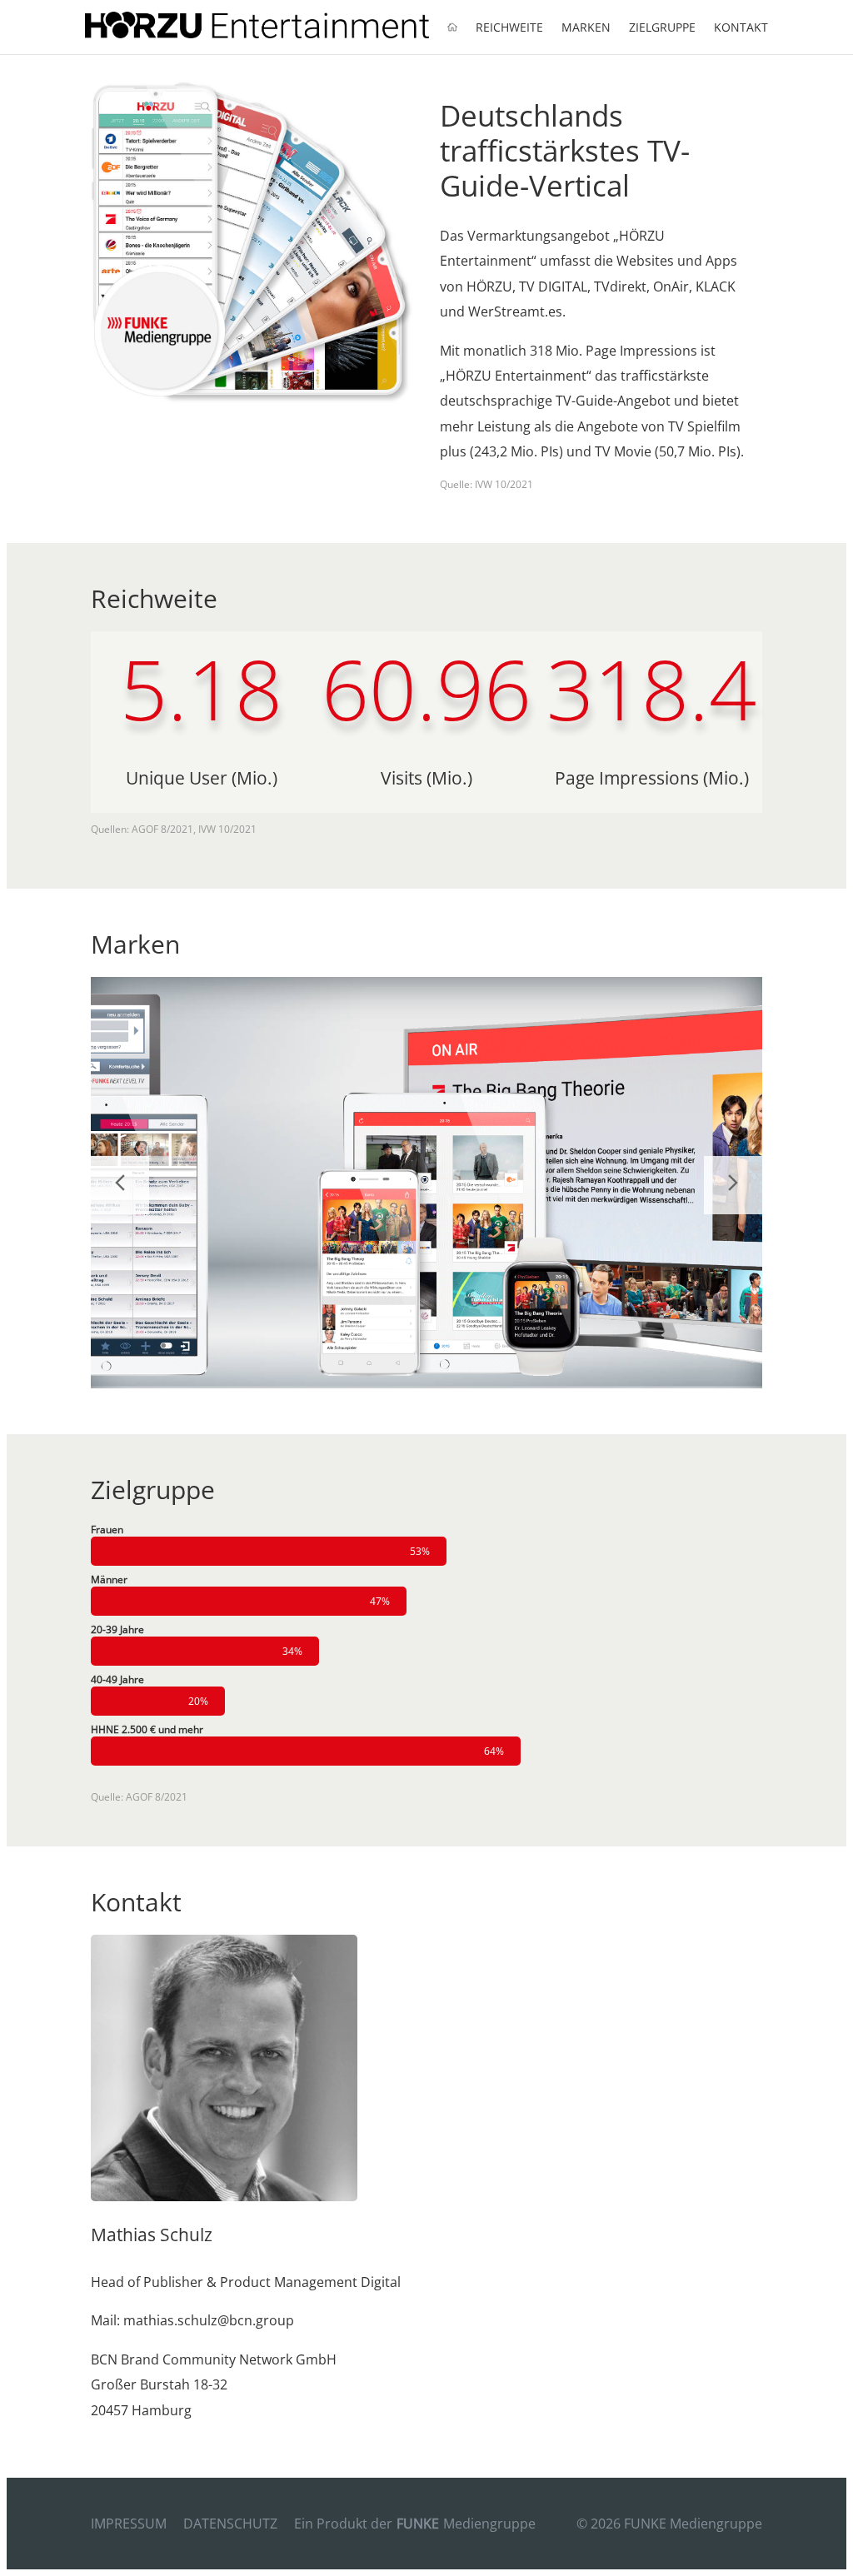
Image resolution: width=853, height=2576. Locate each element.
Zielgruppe (662, 27)
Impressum (129, 2524)
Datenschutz (230, 2524)
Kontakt (741, 27)
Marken (586, 27)
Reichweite (509, 27)
